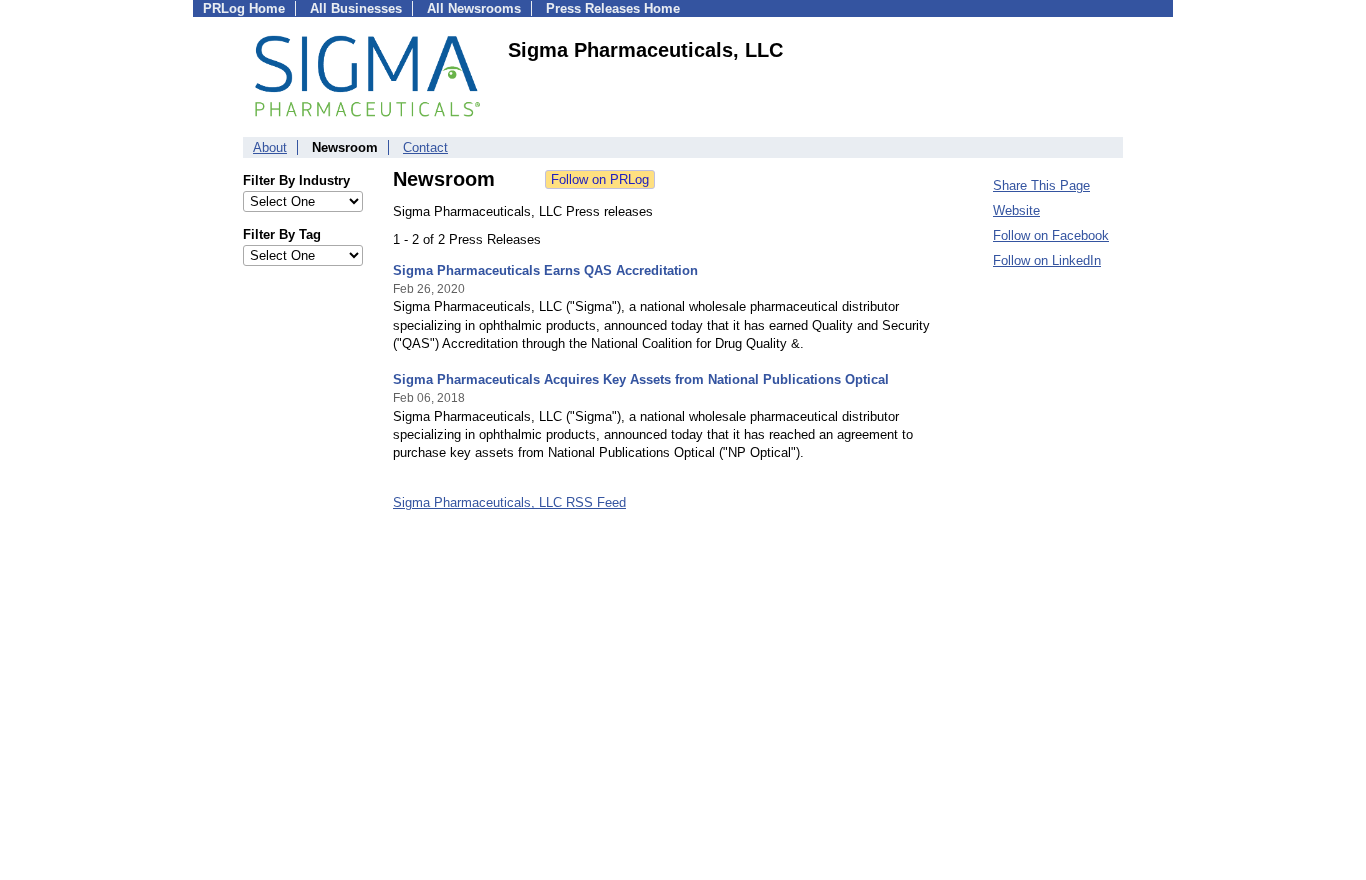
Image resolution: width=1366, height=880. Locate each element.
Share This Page (1041, 185)
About (270, 147)
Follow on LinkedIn (1047, 260)
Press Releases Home (613, 8)
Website (1016, 210)
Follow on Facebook (1051, 235)
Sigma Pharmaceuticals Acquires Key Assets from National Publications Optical (641, 379)
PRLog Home (244, 8)
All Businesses (356, 8)
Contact (425, 147)
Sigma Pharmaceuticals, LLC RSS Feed (509, 502)
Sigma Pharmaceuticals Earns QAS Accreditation (545, 270)
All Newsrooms (474, 8)
